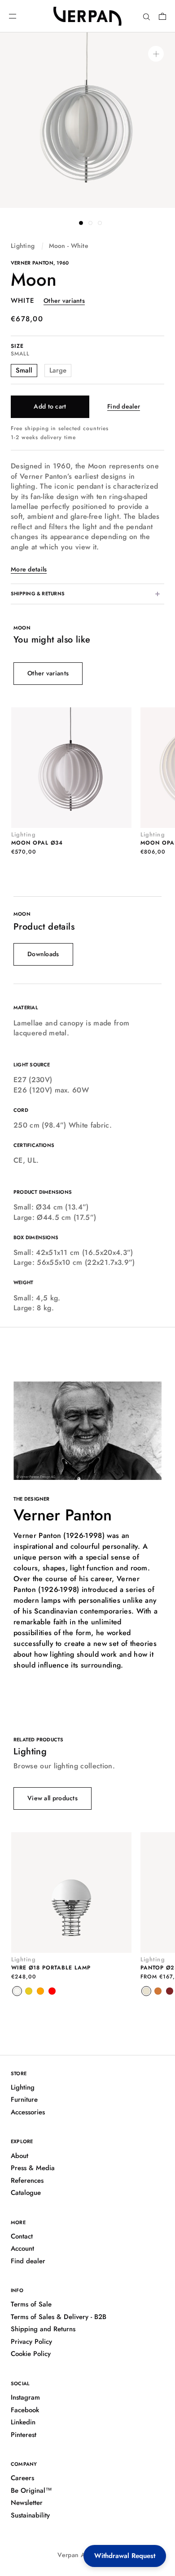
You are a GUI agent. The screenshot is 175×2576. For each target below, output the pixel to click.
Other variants (64, 301)
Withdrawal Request (125, 2556)
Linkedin (23, 2422)
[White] (17, 1991)
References (27, 2180)
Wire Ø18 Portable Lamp (51, 1968)
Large (58, 370)
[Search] (147, 16)
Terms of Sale (31, 2304)
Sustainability (30, 2515)
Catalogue (26, 2193)
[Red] (52, 1991)
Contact (22, 2236)
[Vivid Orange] (158, 1991)
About (20, 2156)
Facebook (25, 2410)
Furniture (24, 2099)
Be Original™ (31, 2491)
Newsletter (27, 2503)
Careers (22, 2478)
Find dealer (124, 406)
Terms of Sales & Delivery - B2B (59, 2317)
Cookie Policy (31, 2354)
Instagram (25, 2397)
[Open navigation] (13, 16)
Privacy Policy (31, 2342)
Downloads (43, 954)
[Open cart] (162, 16)
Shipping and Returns (43, 2329)
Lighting (23, 246)
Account (22, 2248)
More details (29, 569)
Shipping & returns (38, 593)
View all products (52, 1798)
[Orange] (40, 1991)
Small (24, 370)
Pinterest (24, 2435)
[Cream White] (146, 1991)
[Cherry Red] (170, 1991)
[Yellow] (29, 1991)
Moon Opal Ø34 (37, 843)
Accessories (28, 2112)
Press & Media (33, 2168)
